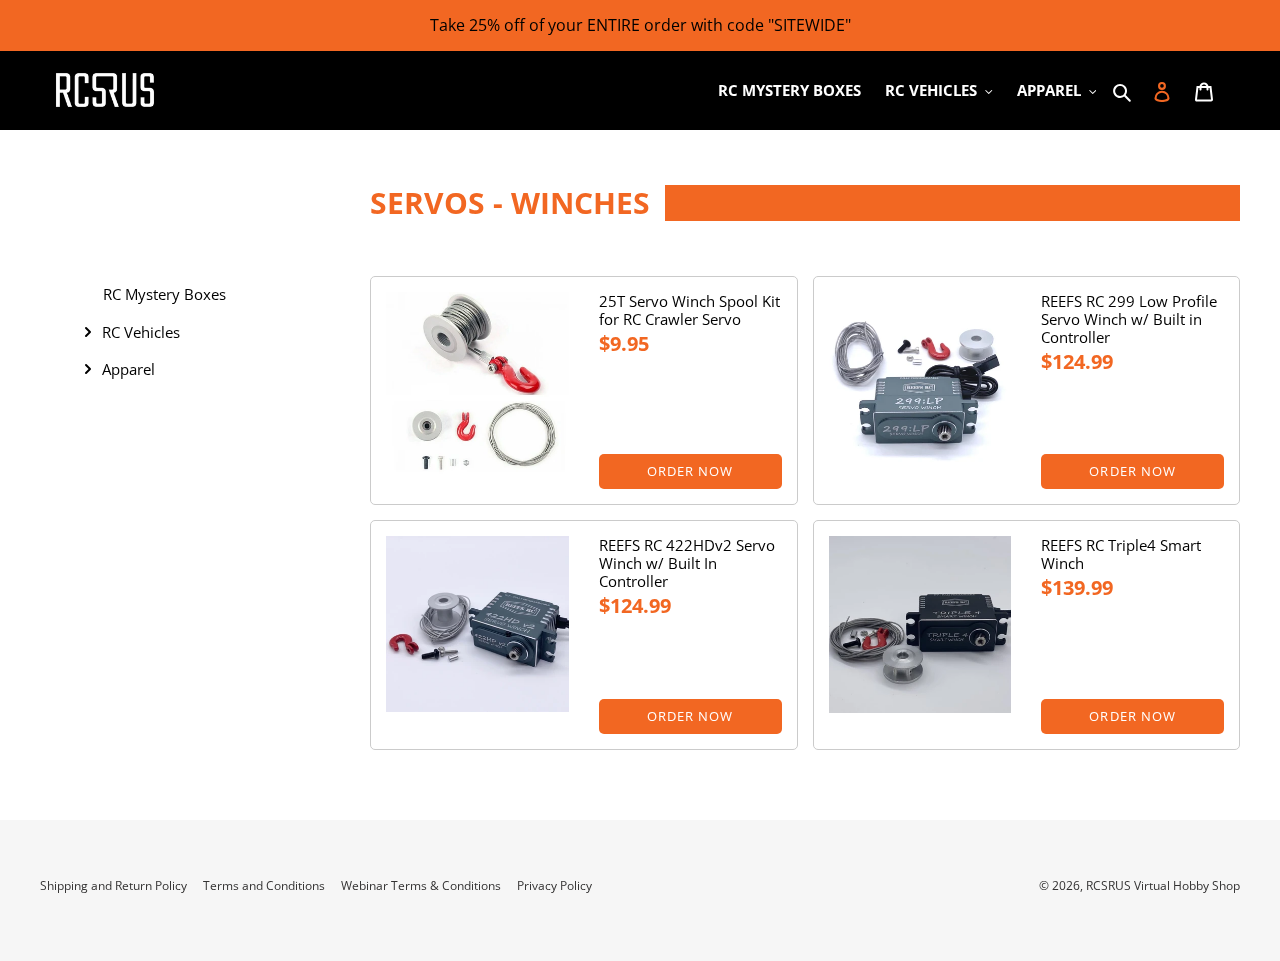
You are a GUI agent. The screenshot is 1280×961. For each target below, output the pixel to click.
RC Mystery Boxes (164, 294)
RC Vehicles (141, 332)
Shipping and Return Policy (113, 885)
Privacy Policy (554, 885)
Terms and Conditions (264, 885)
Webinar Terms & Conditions (421, 885)
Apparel (128, 369)
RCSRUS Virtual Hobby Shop (1163, 885)
